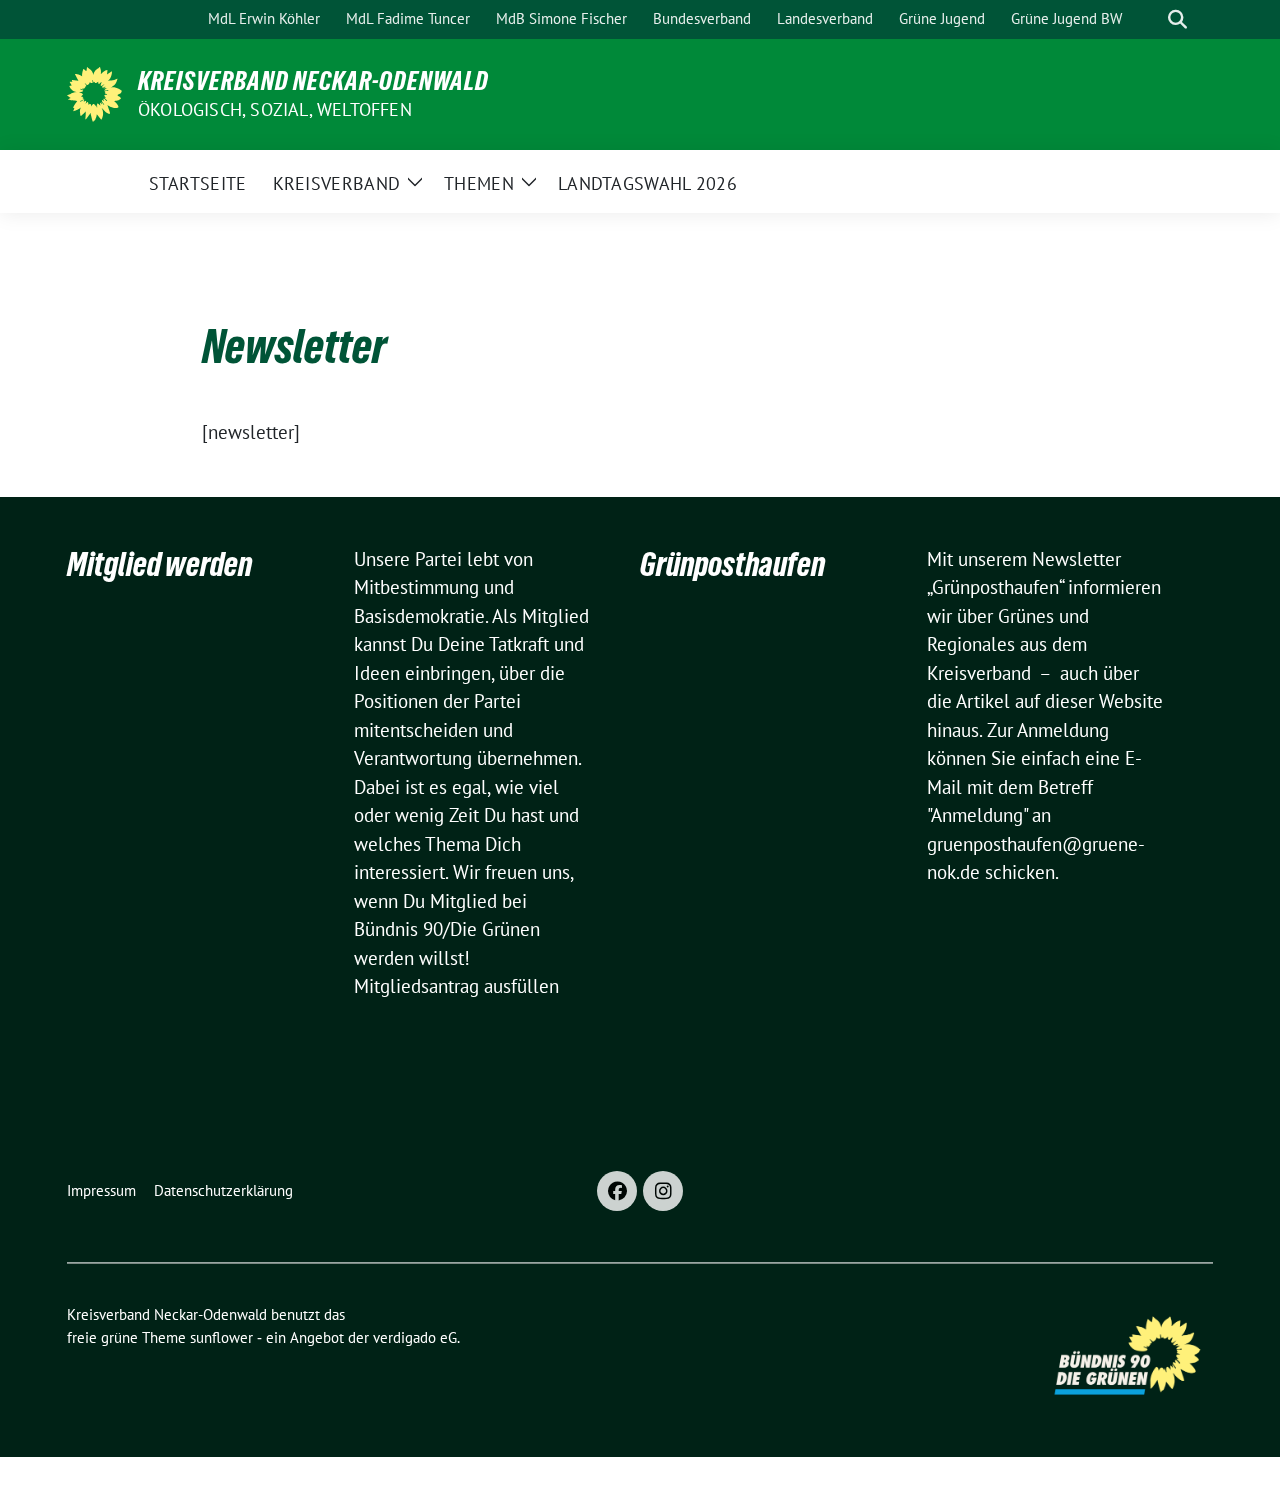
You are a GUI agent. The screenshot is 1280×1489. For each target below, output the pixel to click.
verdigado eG (415, 1337)
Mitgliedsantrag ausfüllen (456, 986)
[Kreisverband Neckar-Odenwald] (94, 92)
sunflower (221, 1337)
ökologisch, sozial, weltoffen (275, 109)
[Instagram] (663, 1191)
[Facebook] (617, 1191)
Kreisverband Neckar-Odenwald (313, 81)
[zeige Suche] (1177, 19)
